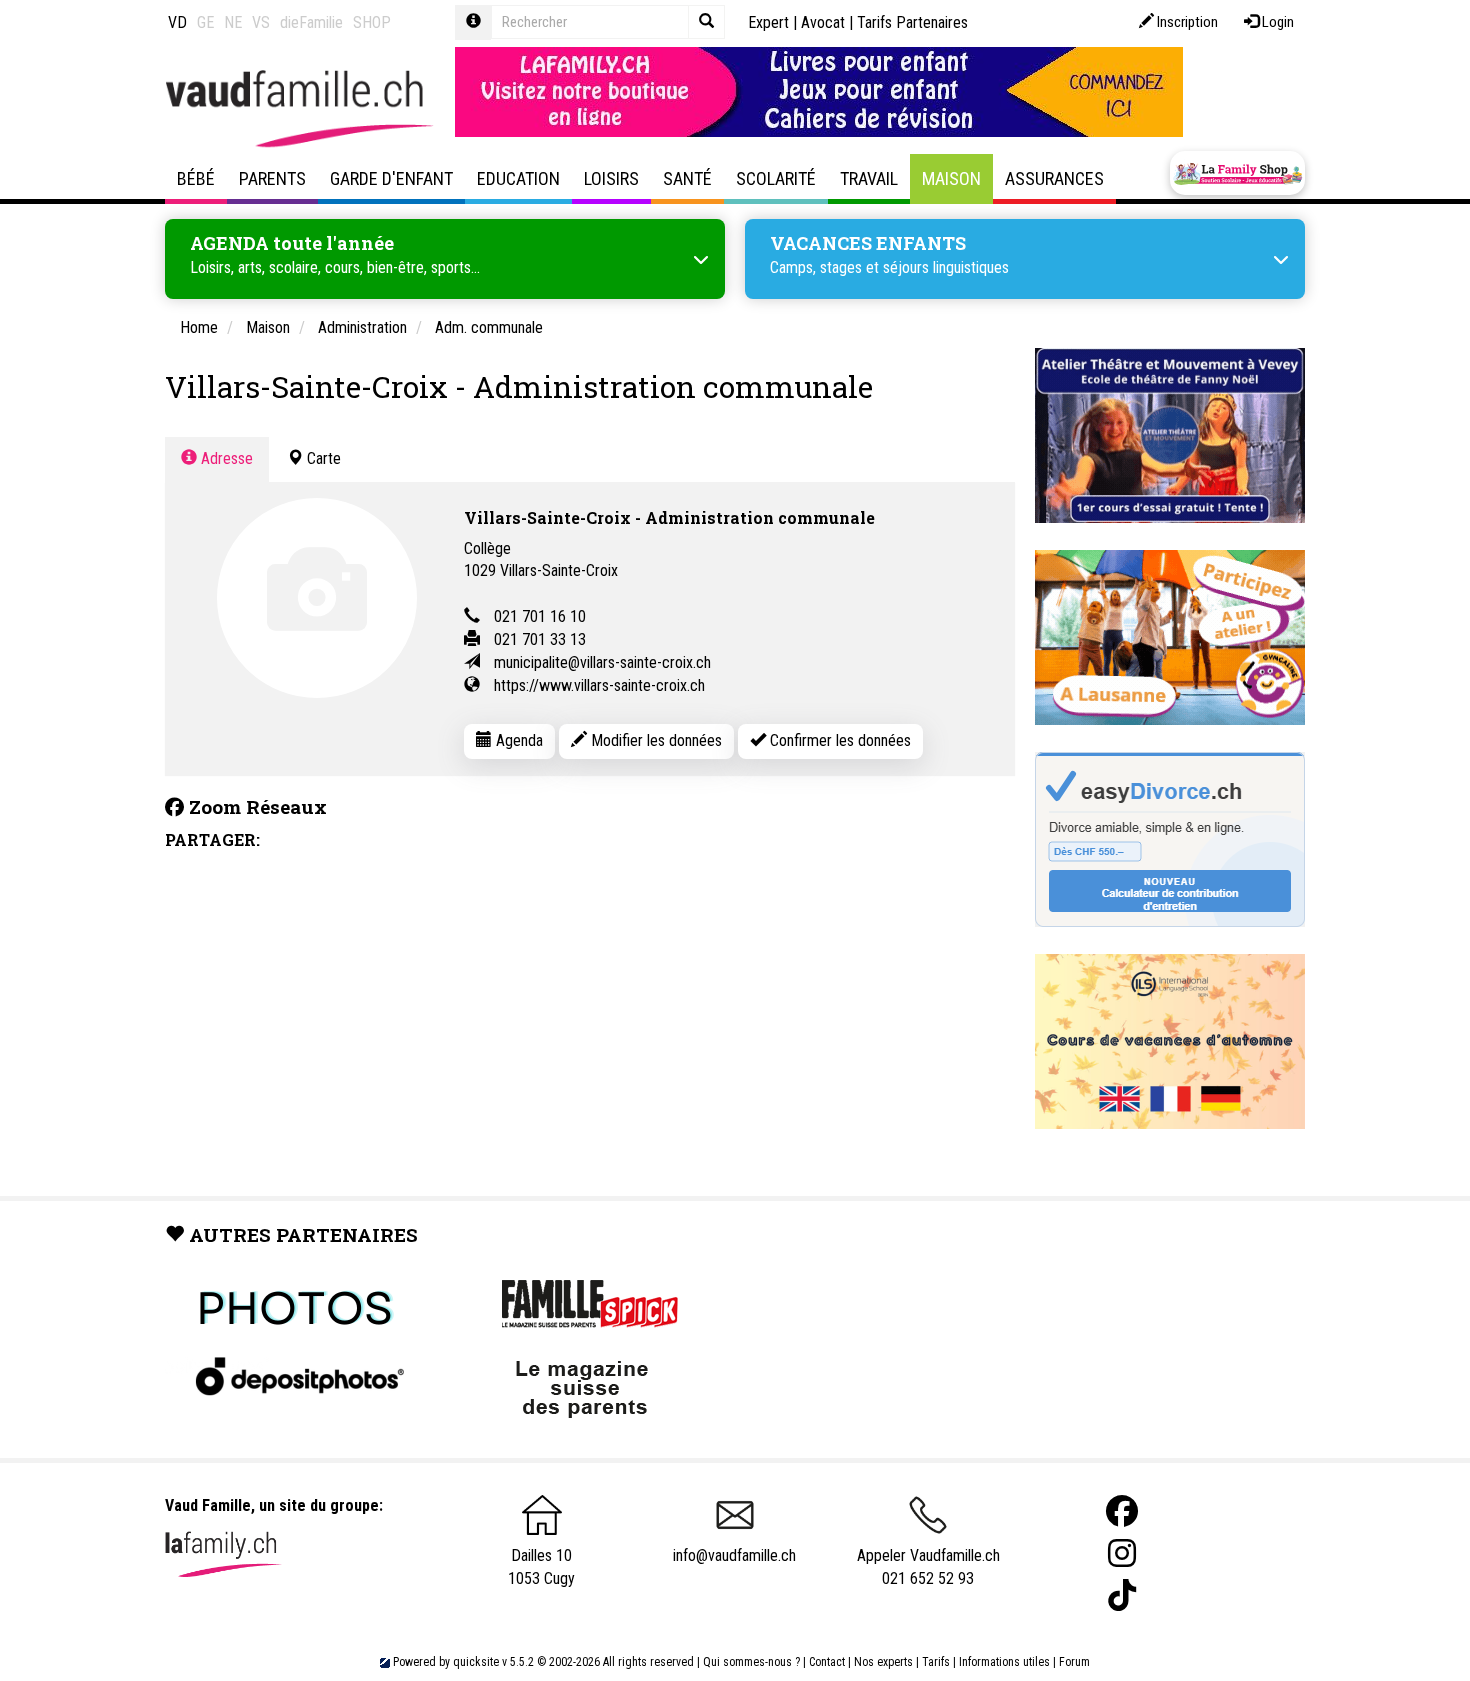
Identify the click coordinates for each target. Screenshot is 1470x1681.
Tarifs (936, 1662)
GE (205, 22)
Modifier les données (654, 740)
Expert (768, 22)
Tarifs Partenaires (912, 22)
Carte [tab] (322, 458)
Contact (827, 1662)
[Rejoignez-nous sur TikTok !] (1122, 1595)
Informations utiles (1004, 1662)
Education (518, 178)
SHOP (372, 22)
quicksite (476, 1662)
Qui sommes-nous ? (751, 1662)
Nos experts (883, 1662)
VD (177, 22)
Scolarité (776, 178)
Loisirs (611, 178)
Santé (687, 178)
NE (233, 22)
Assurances (1054, 178)
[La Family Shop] (1237, 173)
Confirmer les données (838, 740)
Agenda (517, 740)
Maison (951, 178)
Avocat (823, 22)
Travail (869, 178)
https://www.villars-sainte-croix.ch (599, 685)
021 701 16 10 (540, 616)
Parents (272, 178)
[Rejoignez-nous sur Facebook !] (1122, 1511)
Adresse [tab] (225, 458)
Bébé (196, 178)
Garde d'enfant (391, 178)
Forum (1074, 1662)
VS (261, 22)
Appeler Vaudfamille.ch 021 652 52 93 (928, 1567)
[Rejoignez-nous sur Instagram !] (1122, 1553)
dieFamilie (311, 22)
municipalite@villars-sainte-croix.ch (602, 662)
